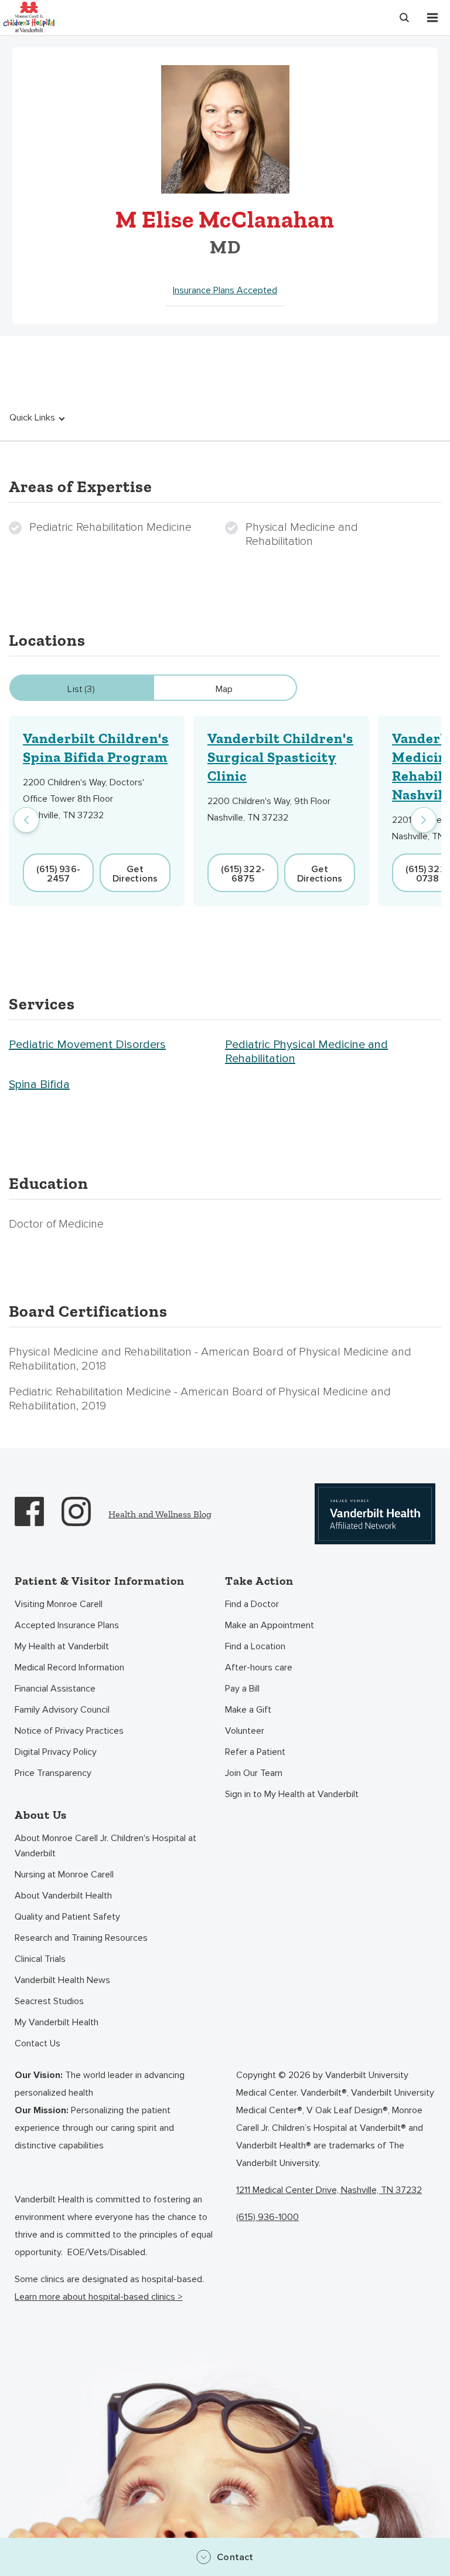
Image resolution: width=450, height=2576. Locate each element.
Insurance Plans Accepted (225, 290)
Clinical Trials (40, 1959)
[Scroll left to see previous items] (26, 820)
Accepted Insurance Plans (67, 1625)
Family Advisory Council (62, 1710)
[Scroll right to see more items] (424, 820)
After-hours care (259, 1667)
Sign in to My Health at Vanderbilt (292, 1794)
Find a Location (255, 1646)
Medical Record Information (69, 1667)
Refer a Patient (255, 1752)
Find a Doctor (252, 1604)
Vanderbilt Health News (62, 1980)
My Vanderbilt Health (57, 2022)
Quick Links (32, 418)
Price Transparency (53, 1773)
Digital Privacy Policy (56, 1752)
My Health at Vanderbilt (62, 1646)
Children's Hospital (29, 16)
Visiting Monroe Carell (59, 1604)
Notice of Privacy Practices (69, 1731)
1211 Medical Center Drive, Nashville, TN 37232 (329, 2190)
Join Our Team (254, 1773)
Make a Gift (248, 1710)
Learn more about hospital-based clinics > (99, 2297)
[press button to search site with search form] (404, 18)
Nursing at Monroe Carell (64, 1875)
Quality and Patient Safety (67, 1917)
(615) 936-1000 (267, 2217)
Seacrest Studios (49, 2001)
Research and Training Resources (81, 1938)
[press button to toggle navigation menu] (432, 18)
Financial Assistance (55, 1689)
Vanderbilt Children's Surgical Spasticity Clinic (280, 757)
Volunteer (245, 1731)
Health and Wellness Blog (160, 1514)
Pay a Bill (242, 1689)
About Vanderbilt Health (63, 1896)
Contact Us (37, 2043)
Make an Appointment (270, 1625)
